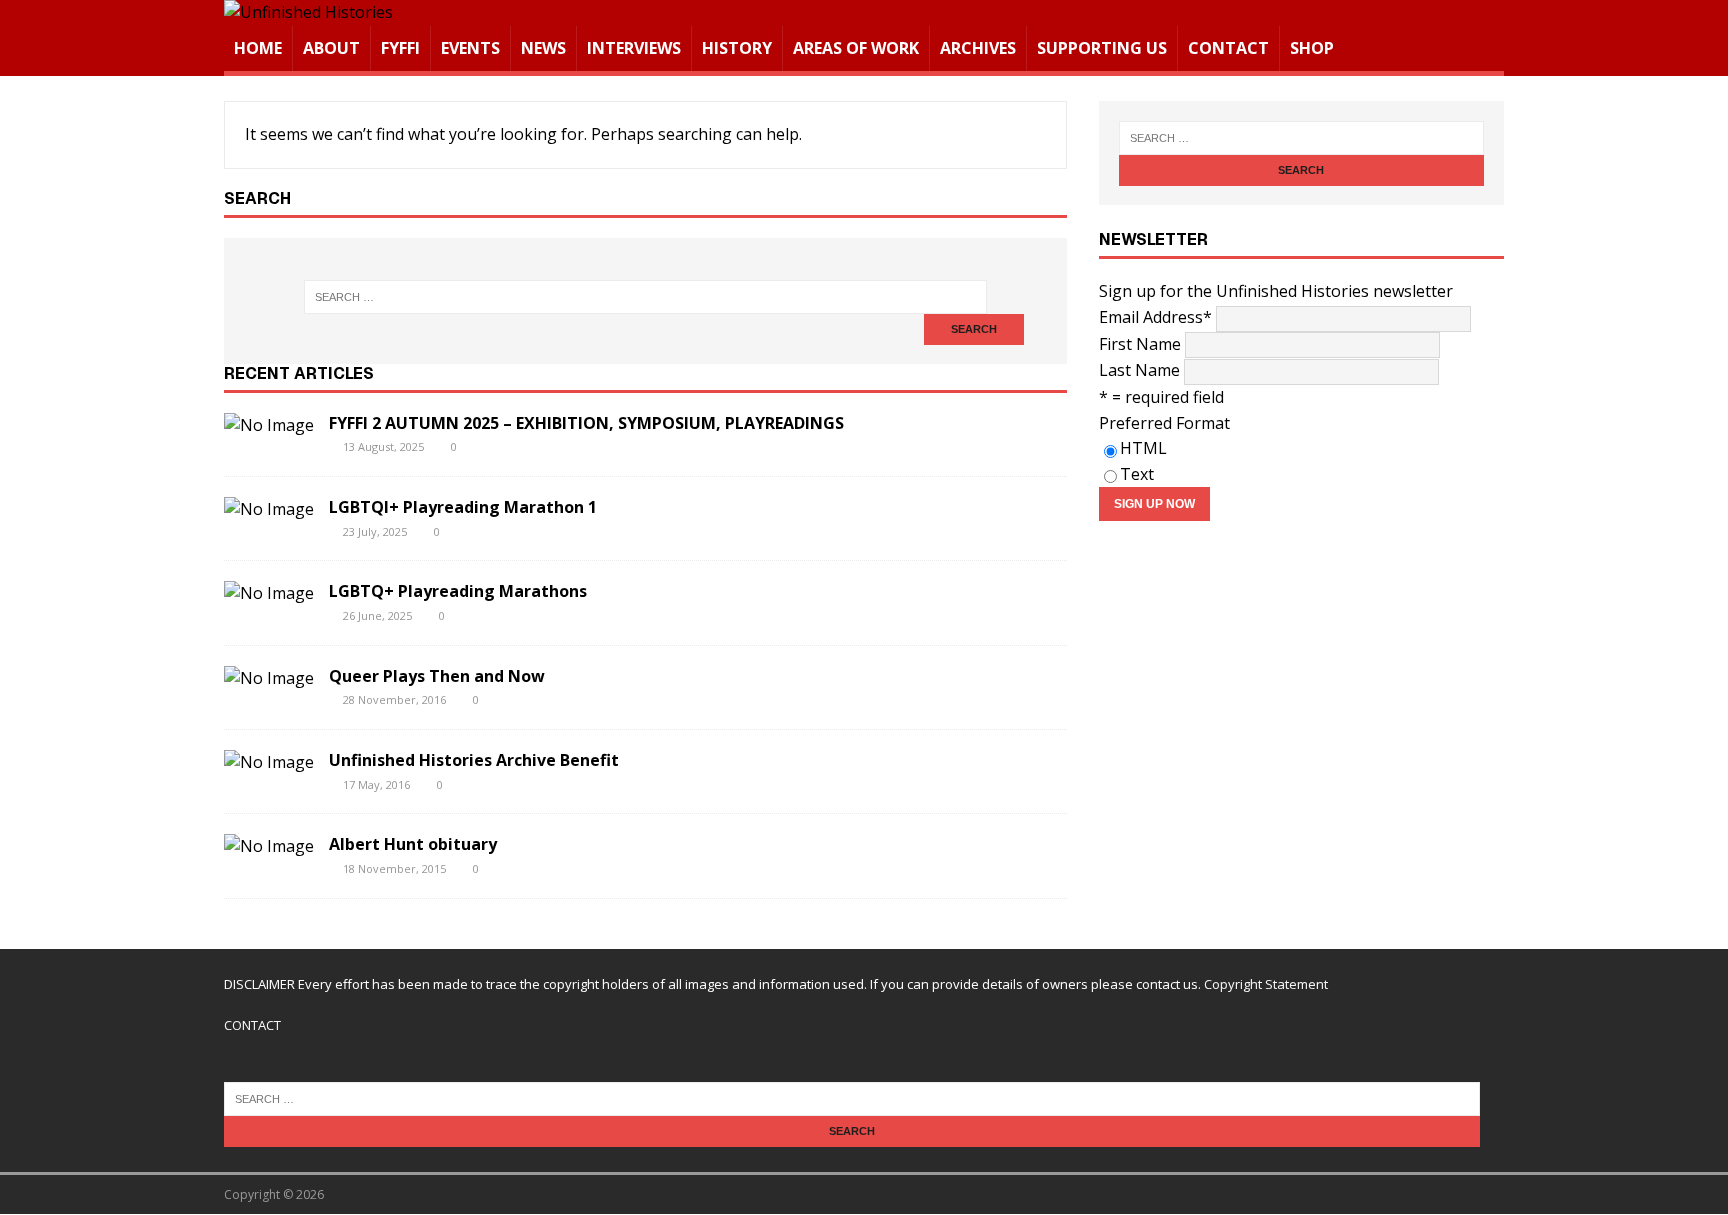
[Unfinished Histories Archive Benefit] (269, 762)
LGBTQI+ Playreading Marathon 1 (463, 507)
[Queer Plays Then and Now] (269, 678)
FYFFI (400, 48)
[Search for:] (645, 297)
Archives (978, 48)
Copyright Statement (1266, 984)
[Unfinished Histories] (308, 12)
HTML (1143, 448)
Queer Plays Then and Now (437, 676)
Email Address (1155, 317)
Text (1137, 474)
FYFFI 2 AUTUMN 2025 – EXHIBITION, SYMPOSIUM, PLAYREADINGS (586, 423)
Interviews (634, 48)
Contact (1228, 48)
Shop (1312, 48)
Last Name (1139, 370)
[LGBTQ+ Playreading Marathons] (269, 593)
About (331, 48)
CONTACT (252, 1025)
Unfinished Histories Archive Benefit (474, 760)
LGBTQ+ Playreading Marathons (458, 591)
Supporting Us (1102, 48)
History (737, 48)
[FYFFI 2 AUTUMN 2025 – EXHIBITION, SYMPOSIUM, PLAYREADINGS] (269, 425)
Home (258, 48)
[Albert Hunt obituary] (269, 846)
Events (470, 48)
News (543, 48)
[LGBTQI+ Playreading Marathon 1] (269, 509)
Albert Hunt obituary (413, 844)
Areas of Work (856, 48)
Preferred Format (1164, 423)
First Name (1140, 344)
